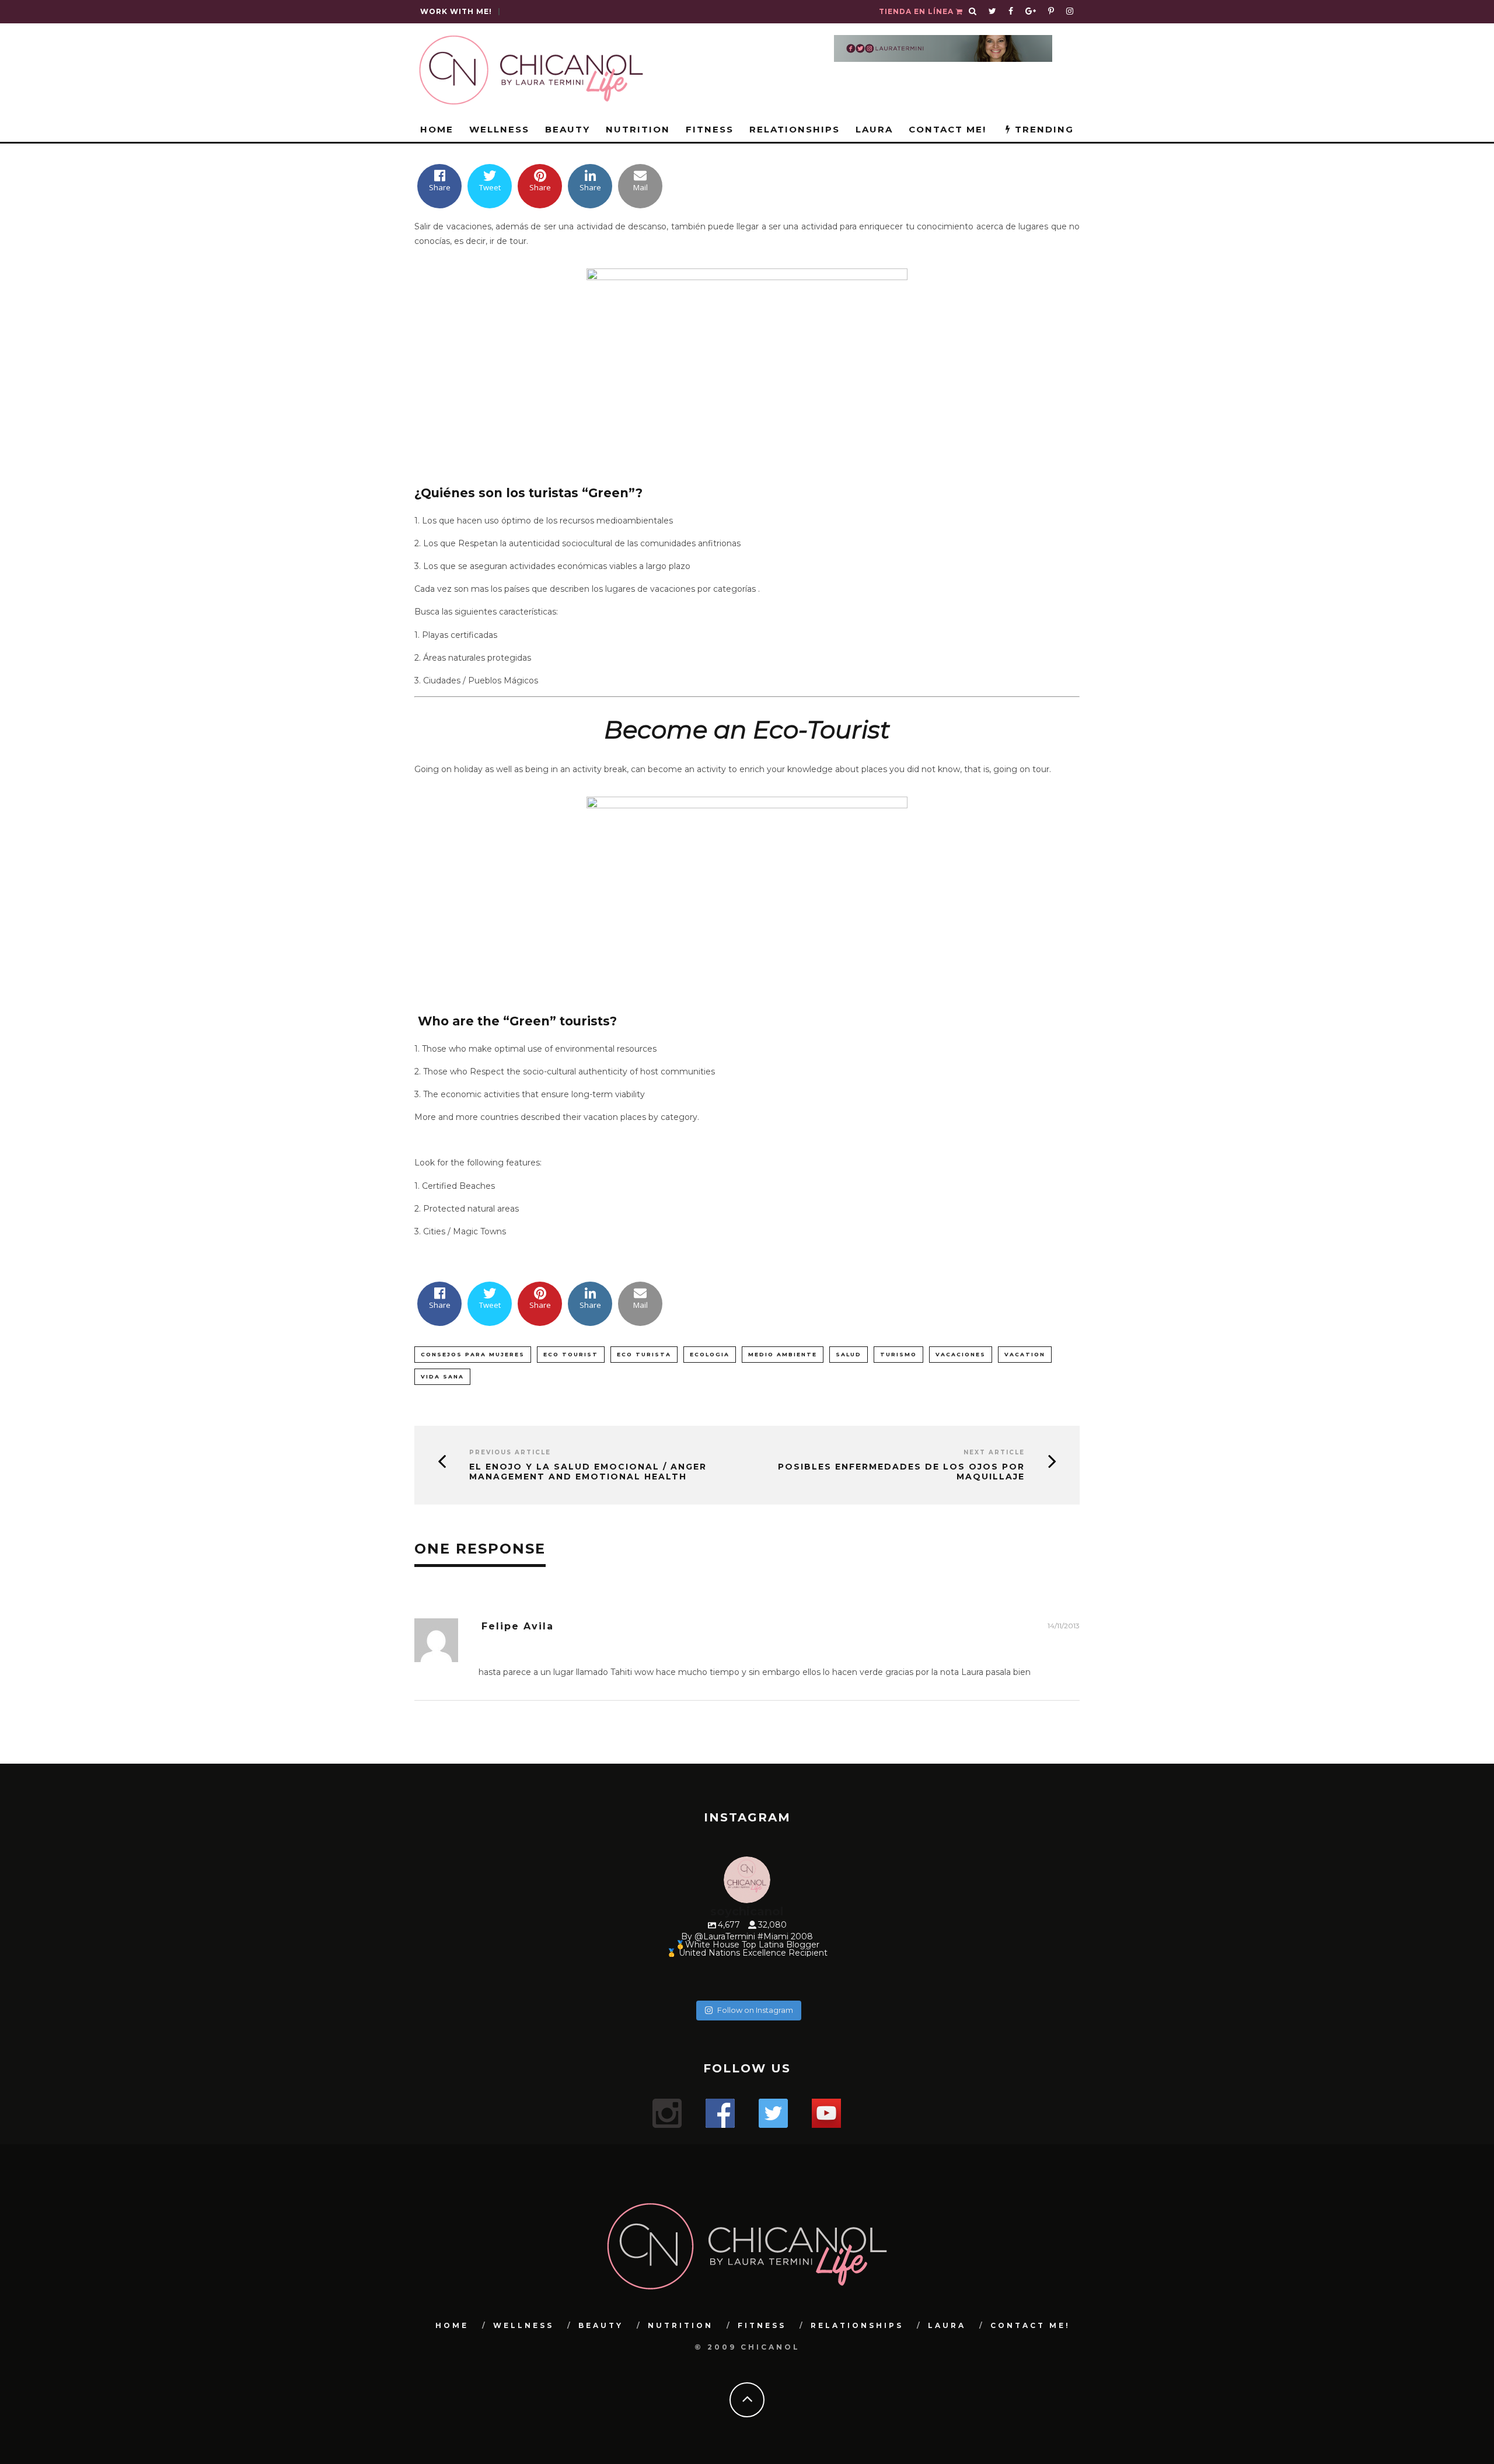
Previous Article (510, 1452)
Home (437, 129)
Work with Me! (456, 11)
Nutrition (638, 129)
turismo (898, 1354)
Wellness (499, 129)
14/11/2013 (1064, 1626)
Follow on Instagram (755, 2010)
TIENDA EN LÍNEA (917, 11)
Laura (874, 129)
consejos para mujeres (473, 1354)
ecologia (710, 1354)
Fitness (710, 129)
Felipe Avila (518, 1626)
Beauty (568, 129)
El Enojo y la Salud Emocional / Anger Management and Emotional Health (588, 1472)
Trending (1043, 129)
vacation (1025, 1354)
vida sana (442, 1376)
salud (849, 1354)
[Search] (973, 12)
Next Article (994, 1452)
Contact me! (947, 129)
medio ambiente (783, 1354)
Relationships (795, 129)
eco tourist (571, 1354)
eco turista (644, 1354)
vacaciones (961, 1354)
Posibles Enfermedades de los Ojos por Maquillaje (901, 1472)
